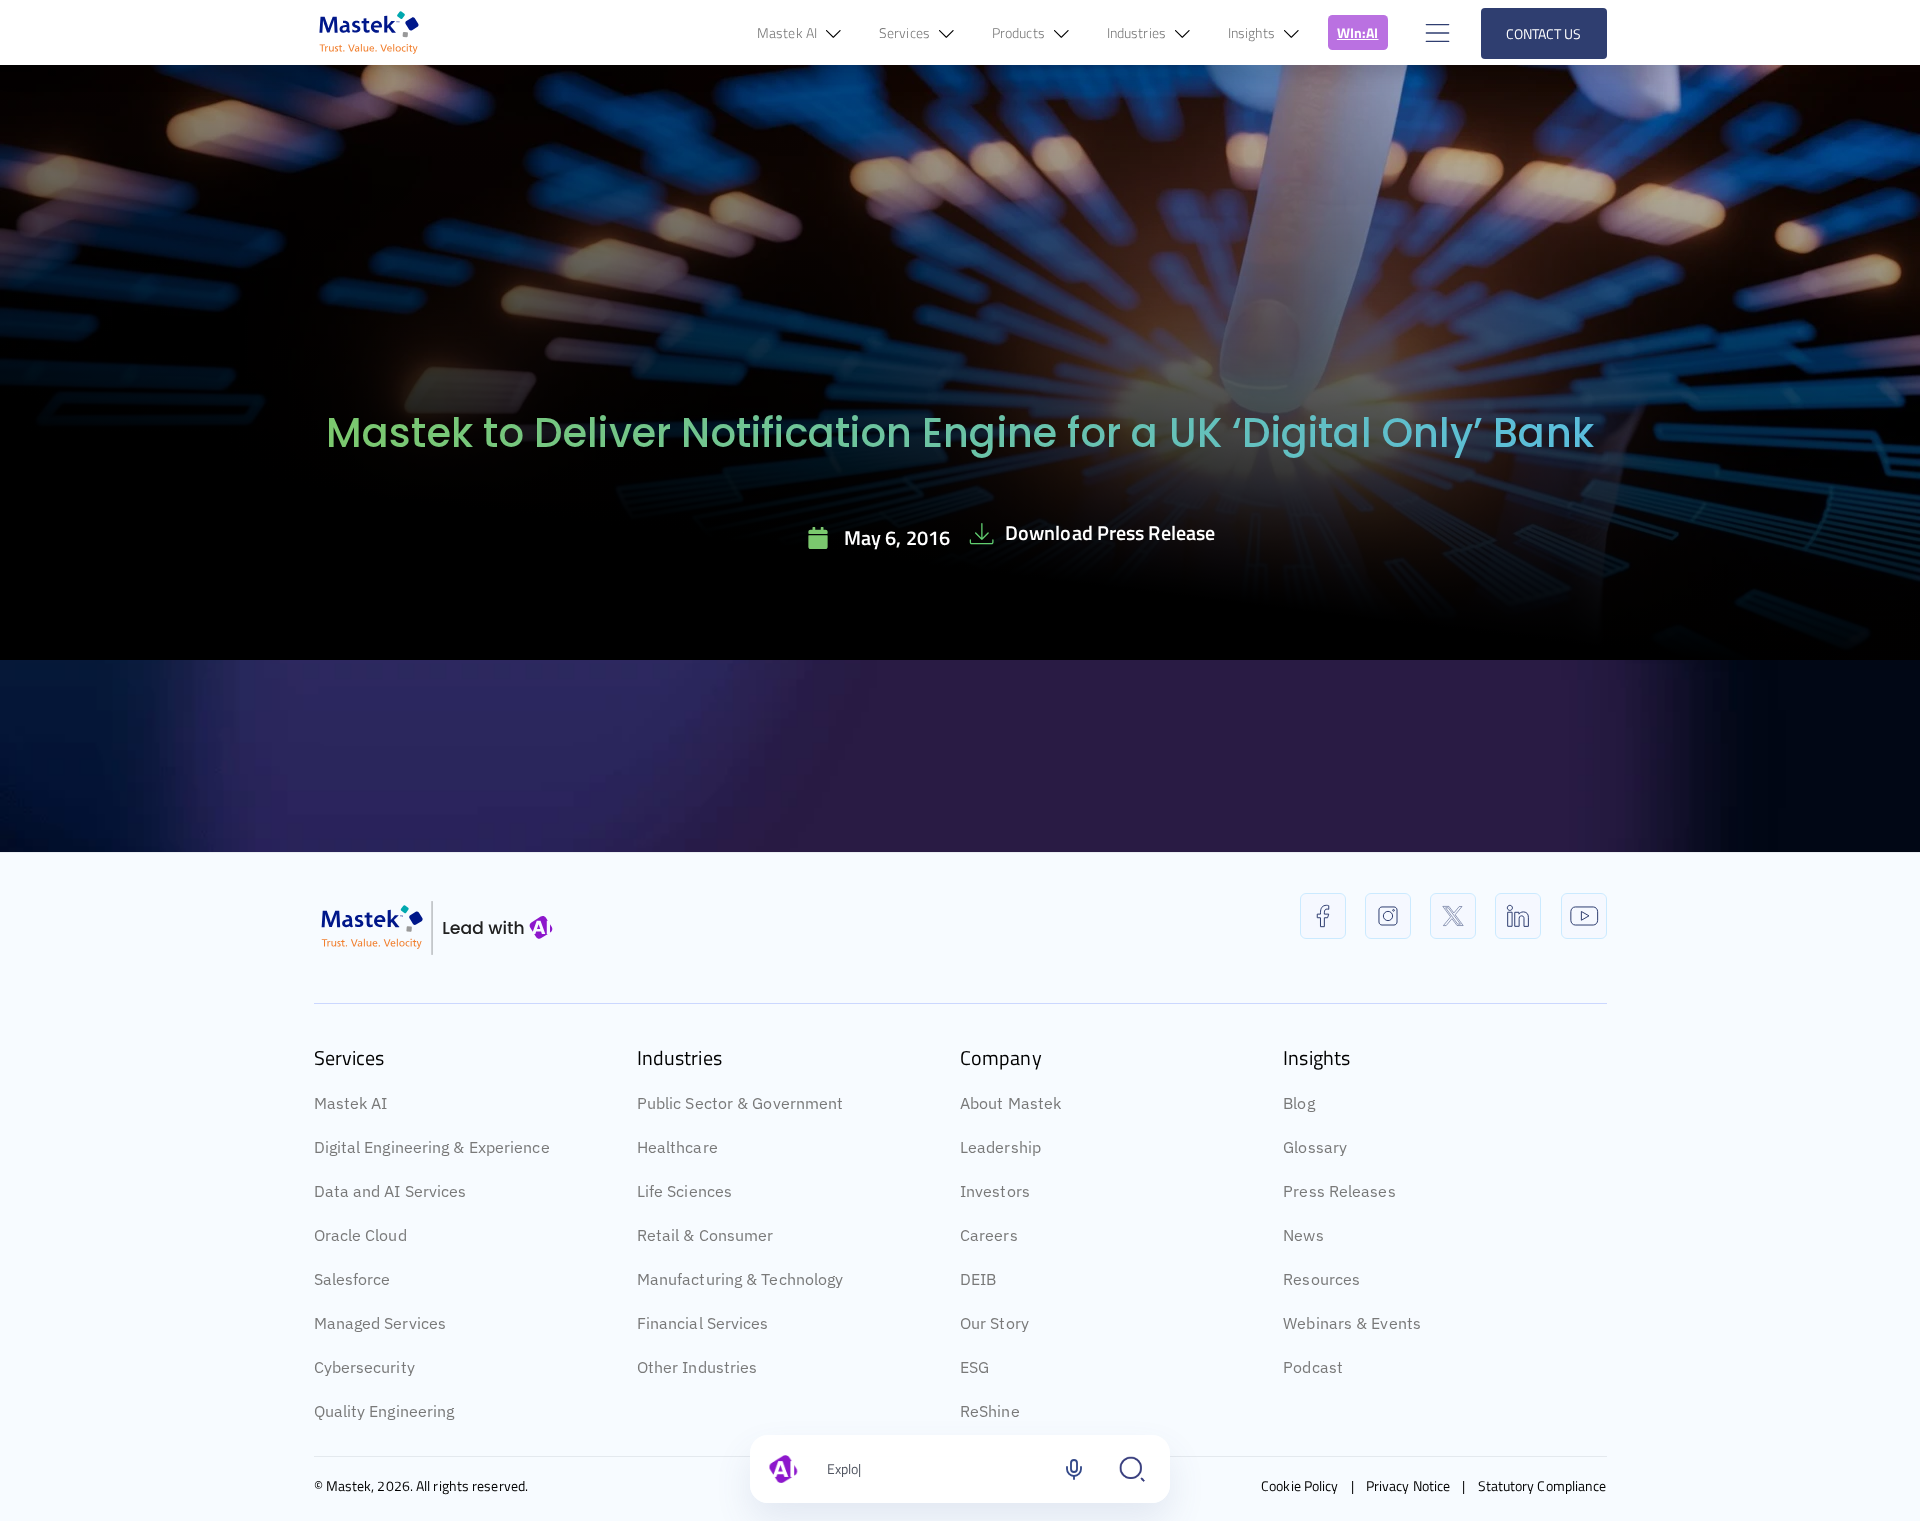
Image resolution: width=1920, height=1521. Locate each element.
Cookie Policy (1299, 1485)
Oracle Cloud (360, 1235)
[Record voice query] (1074, 1469)
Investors (995, 1191)
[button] (1435, 32)
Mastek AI (351, 1103)
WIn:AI (1358, 32)
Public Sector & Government (740, 1103)
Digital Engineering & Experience (432, 1147)
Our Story (994, 1323)
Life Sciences (684, 1191)
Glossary (1315, 1147)
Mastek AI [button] (788, 32)
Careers (989, 1235)
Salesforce (352, 1279)
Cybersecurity (364, 1367)
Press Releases (1339, 1191)
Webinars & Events (1352, 1323)
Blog (1298, 1103)
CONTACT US (1544, 33)
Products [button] (1020, 32)
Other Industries (697, 1367)
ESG (974, 1367)
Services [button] (906, 32)
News (1303, 1235)
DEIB (978, 1279)
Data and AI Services (390, 1191)
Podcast (1313, 1367)
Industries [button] (1138, 32)
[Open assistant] (1132, 1469)
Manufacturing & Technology (740, 1279)
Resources (1321, 1279)
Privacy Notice (1408, 1485)
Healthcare (677, 1147)
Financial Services (703, 1323)
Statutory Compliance (1542, 1485)
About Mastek (1010, 1103)
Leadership (1000, 1147)
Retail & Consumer (705, 1235)
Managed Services (380, 1323)
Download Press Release (1110, 532)
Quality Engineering (384, 1411)
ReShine (990, 1411)
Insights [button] (1253, 32)
